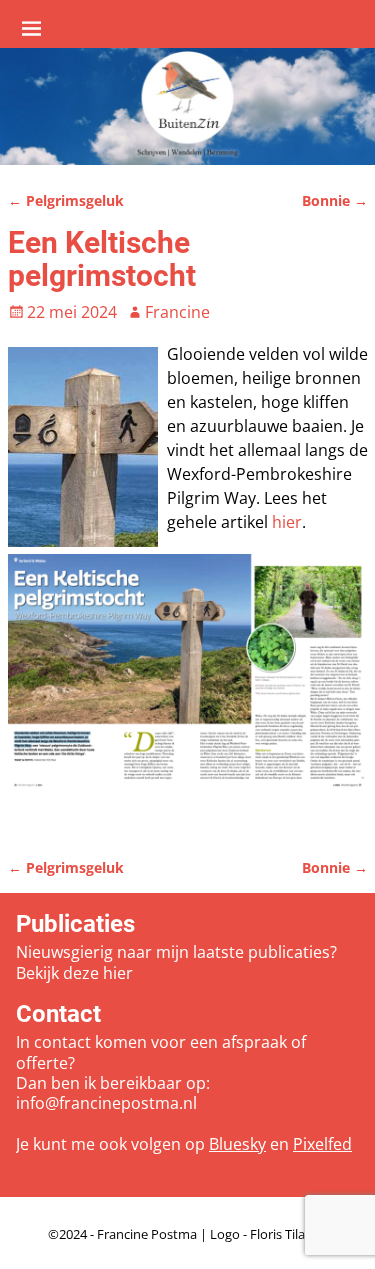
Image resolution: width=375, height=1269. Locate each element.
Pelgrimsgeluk (66, 200)
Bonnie (335, 200)
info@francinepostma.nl (106, 1103)
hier (287, 522)
